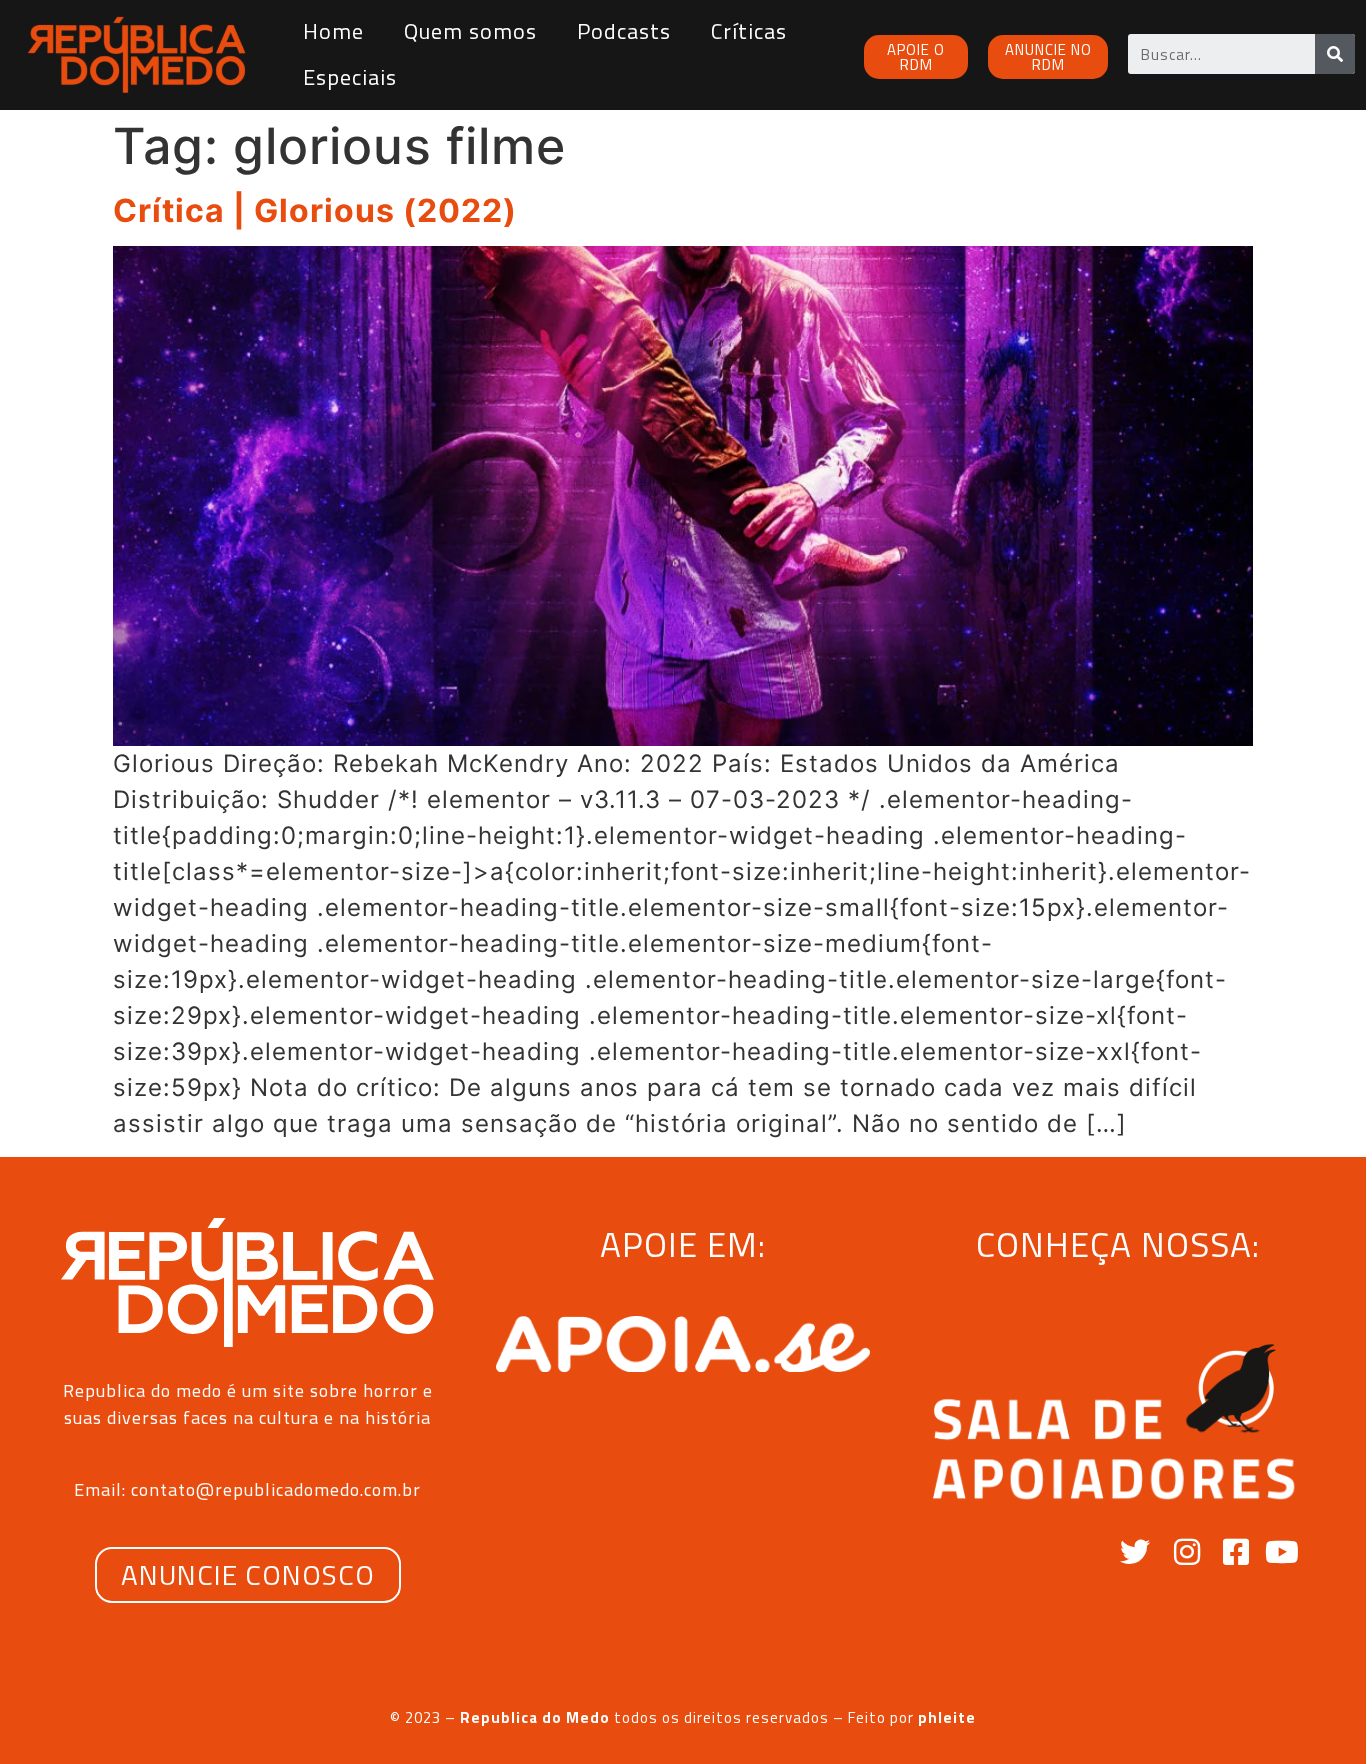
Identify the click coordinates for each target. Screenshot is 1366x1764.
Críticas (749, 31)
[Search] (1335, 54)
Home (333, 31)
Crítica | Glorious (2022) (315, 210)
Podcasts (624, 31)
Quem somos (470, 31)
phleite (947, 1717)
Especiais (350, 77)
